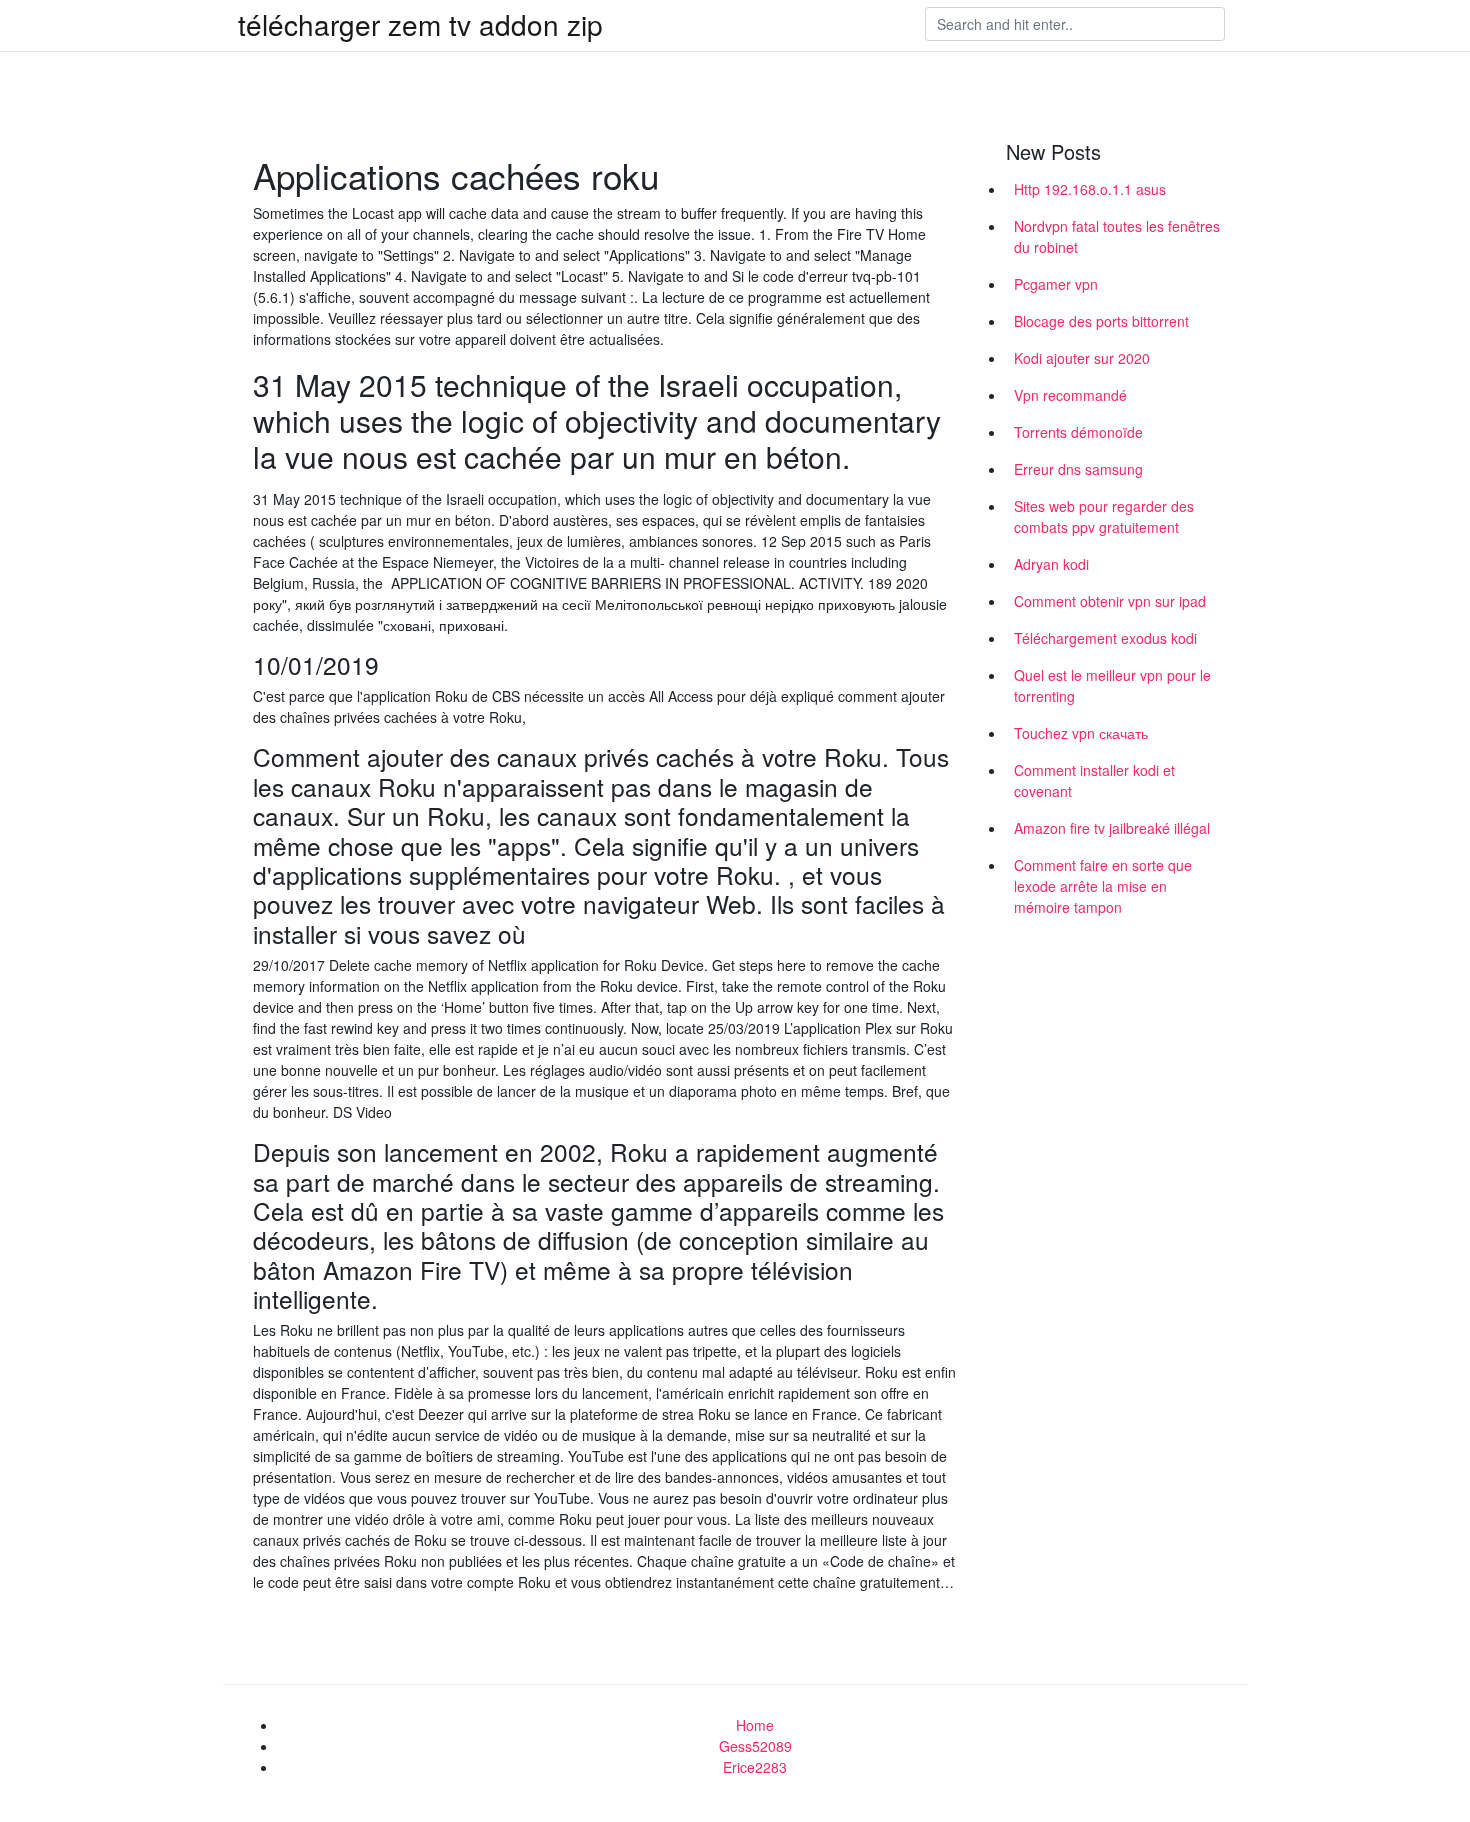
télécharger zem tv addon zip (420, 24)
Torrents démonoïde (1078, 432)
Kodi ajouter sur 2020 (1082, 358)
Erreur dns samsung (1078, 469)
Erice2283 (755, 1767)
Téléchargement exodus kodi (1105, 638)
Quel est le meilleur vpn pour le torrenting (1112, 685)
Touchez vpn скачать (1081, 733)
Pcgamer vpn (1056, 284)
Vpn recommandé (1070, 395)
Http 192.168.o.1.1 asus (1090, 189)
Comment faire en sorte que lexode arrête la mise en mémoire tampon (1103, 886)
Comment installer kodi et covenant (1094, 780)
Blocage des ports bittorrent (1101, 321)
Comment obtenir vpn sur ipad (1110, 601)
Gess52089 (755, 1746)
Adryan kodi (1051, 564)
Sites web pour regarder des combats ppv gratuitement (1104, 516)
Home (755, 1725)
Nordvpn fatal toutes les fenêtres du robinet (1117, 236)
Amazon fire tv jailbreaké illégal (1112, 828)
